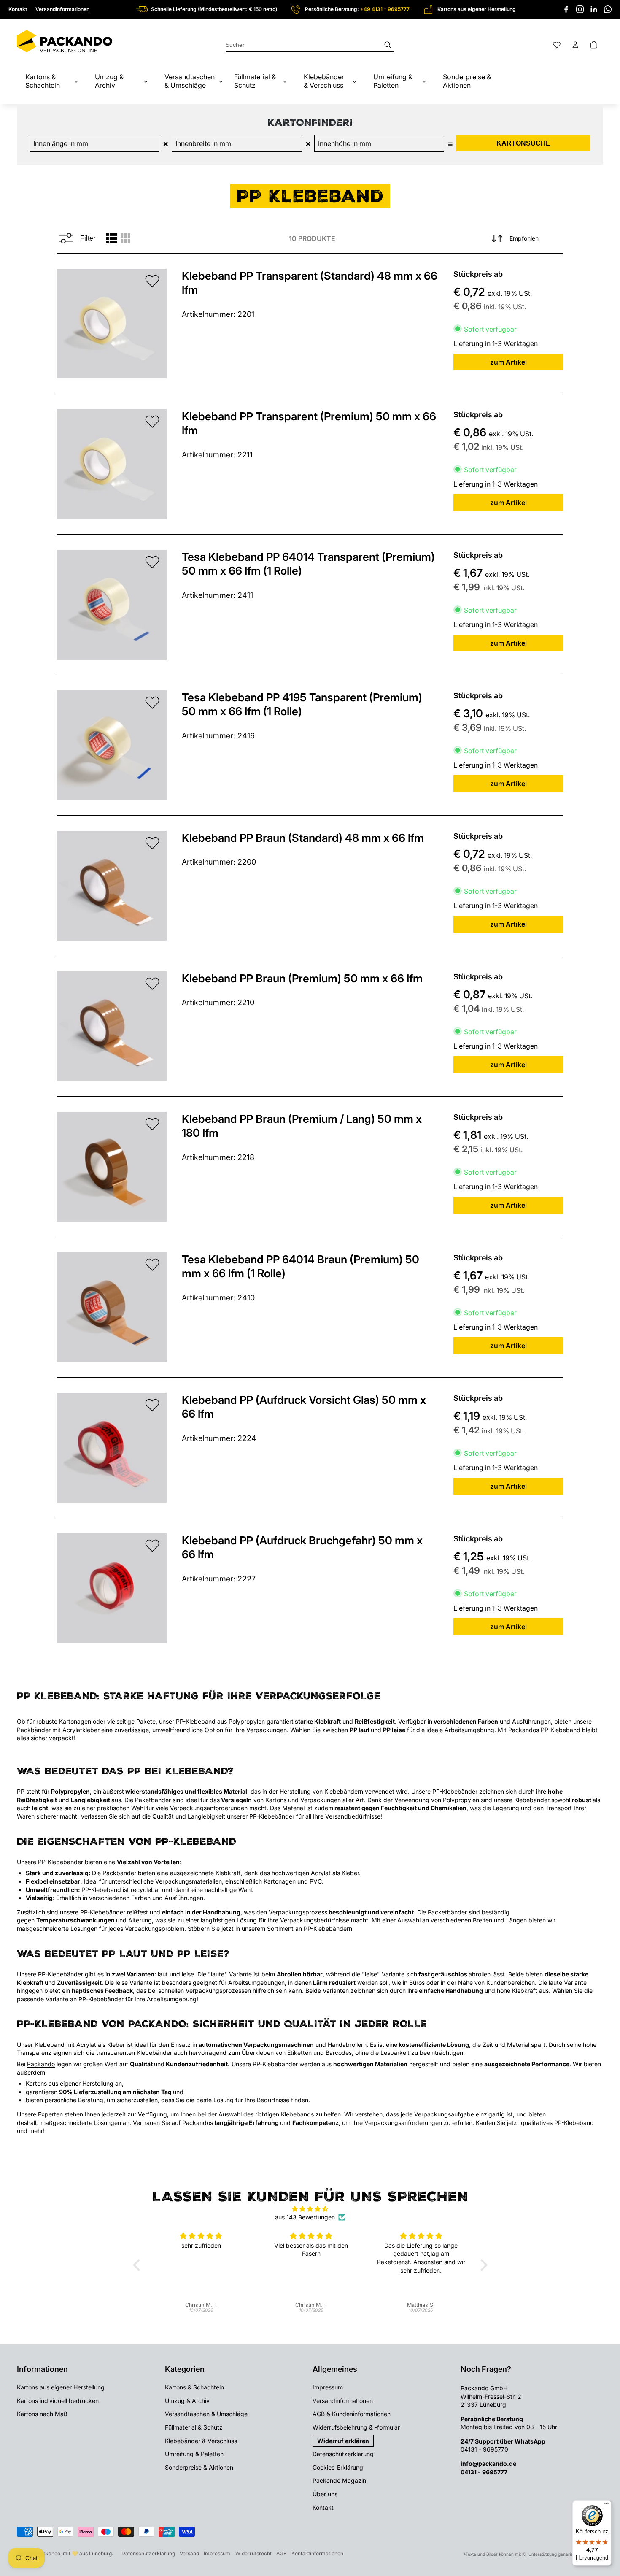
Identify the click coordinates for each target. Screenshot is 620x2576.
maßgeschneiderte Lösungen (81, 2123)
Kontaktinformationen (317, 2553)
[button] (138, 2265)
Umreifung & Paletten (194, 2454)
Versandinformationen (62, 9)
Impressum (328, 2387)
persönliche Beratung (74, 2100)
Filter (88, 238)
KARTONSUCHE (523, 143)
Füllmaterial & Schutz (194, 2427)
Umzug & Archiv (187, 2401)
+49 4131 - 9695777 (385, 9)
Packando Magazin (339, 2480)
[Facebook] (566, 9)
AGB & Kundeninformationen (352, 2414)
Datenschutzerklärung (343, 2454)
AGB (282, 2553)
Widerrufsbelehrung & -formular (356, 2427)
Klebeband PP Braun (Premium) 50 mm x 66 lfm (302, 978)
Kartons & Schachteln (194, 2387)
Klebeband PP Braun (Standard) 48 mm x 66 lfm (303, 838)
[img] (310, 2209)
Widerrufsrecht (253, 2553)
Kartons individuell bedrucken (58, 2401)
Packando (41, 2064)
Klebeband (50, 2045)
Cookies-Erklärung (338, 2467)
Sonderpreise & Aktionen (199, 2467)
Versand (189, 2553)
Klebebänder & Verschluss (201, 2441)
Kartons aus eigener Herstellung (70, 2083)
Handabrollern (347, 2045)
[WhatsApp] (608, 9)
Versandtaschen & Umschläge (206, 2414)
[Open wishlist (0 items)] (557, 45)
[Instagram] (580, 9)
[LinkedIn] (594, 9)
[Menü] (607, 2506)
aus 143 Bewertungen (305, 2217)
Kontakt (18, 9)
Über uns (325, 2494)
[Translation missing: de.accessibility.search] (310, 45)
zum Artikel (508, 362)
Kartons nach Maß (42, 2414)
